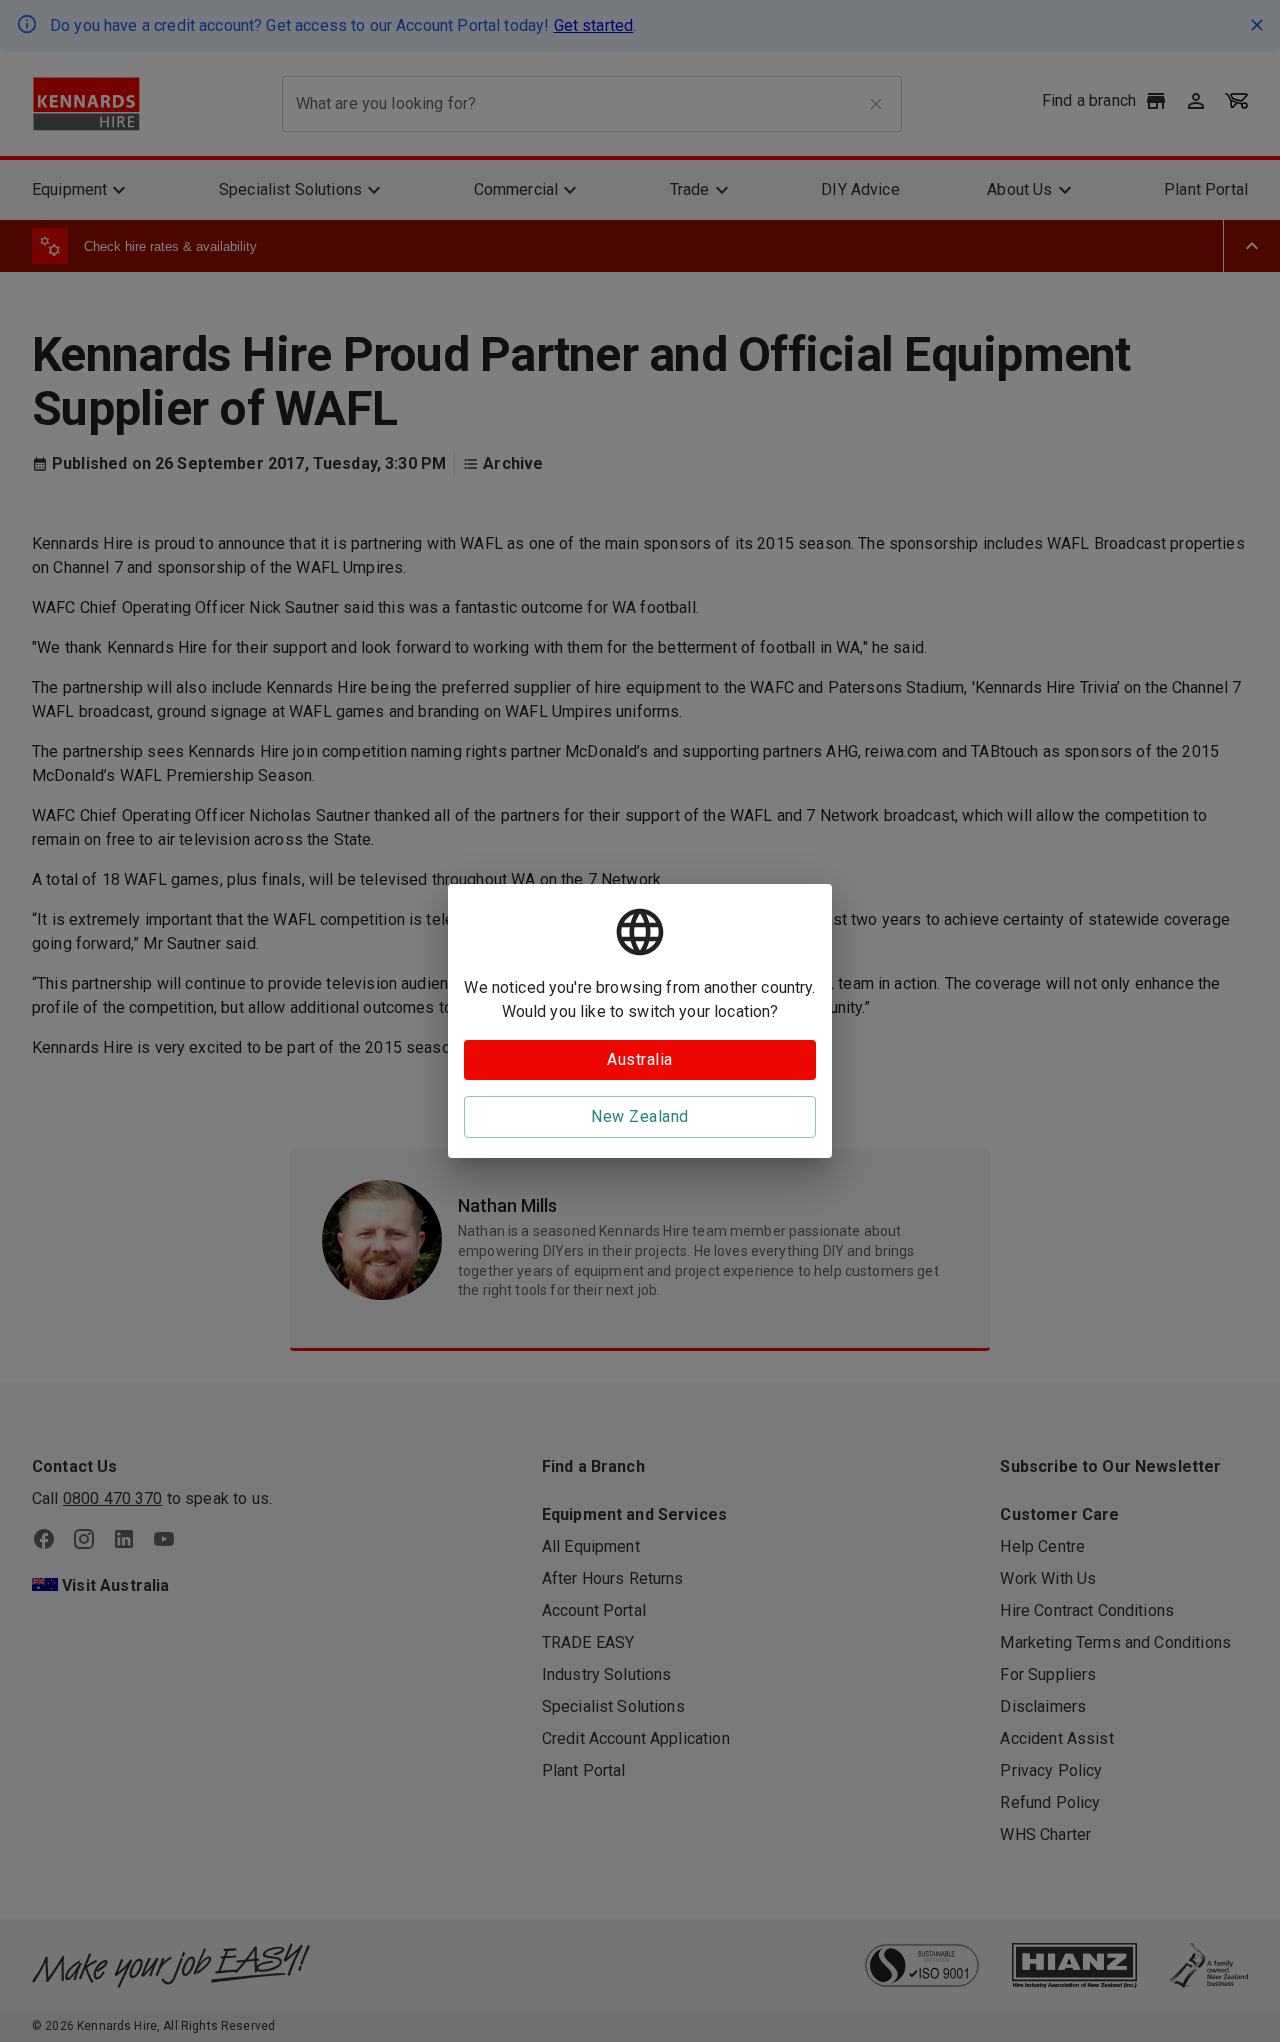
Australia (639, 1059)
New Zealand (639, 1116)
